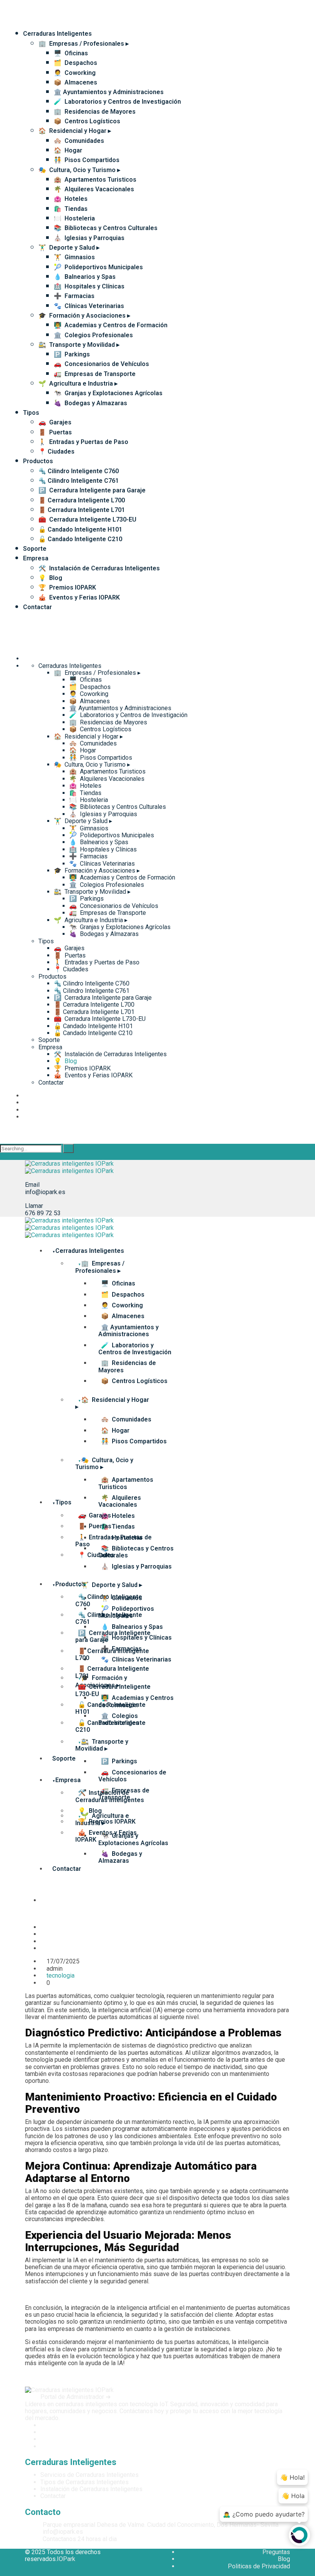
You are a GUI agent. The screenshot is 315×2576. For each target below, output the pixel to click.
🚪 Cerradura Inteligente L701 (82, 510)
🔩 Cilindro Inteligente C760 (79, 471)
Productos (38, 461)
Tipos (31, 413)
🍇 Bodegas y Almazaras (90, 403)
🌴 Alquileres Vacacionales (94, 189)
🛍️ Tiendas (71, 209)
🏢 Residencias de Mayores (95, 112)
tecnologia (61, 1975)
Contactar (37, 607)
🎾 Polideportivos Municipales (98, 267)
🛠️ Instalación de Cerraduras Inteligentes (99, 568)
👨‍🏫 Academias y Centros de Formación (111, 325)
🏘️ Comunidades (79, 141)
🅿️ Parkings (72, 354)
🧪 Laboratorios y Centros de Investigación (117, 102)
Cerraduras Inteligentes (57, 34)
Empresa (36, 558)
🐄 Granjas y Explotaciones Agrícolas (108, 393)
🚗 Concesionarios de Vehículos (101, 364)
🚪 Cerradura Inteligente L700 (82, 500)
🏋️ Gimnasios (74, 257)
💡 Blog (50, 578)
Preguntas (276, 2552)
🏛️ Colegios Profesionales (93, 335)
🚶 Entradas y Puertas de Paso (83, 442)
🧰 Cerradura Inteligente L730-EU (87, 519)
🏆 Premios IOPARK (67, 587)
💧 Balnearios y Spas (85, 277)
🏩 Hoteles (71, 199)
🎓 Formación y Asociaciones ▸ (84, 316)
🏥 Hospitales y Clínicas (89, 286)
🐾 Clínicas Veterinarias (89, 306)
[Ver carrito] (32, 1917)
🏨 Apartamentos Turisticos (95, 180)
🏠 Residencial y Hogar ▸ (75, 131)
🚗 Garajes (55, 422)
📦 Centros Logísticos (87, 121)
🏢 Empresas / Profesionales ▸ (84, 44)
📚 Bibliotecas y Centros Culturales (106, 228)
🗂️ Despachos (75, 63)
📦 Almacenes (75, 82)
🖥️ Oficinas (71, 53)
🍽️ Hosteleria (74, 218)
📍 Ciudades (56, 451)
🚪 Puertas (55, 432)
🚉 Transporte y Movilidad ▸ (79, 345)
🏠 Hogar (68, 150)
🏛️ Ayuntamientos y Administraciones (109, 92)
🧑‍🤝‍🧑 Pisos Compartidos (87, 160)
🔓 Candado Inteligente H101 (80, 529)
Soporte (35, 549)
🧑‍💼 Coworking (75, 73)
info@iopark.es (45, 1192)
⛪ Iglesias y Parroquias (89, 238)
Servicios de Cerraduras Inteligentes (90, 2475)
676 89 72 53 (43, 1213)
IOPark (66, 2559)
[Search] (68, 1148)
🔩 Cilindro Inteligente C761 (79, 481)
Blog (284, 2559)
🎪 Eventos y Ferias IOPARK (79, 597)
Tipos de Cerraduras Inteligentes (85, 2482)
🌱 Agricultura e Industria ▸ (78, 384)
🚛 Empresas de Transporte (95, 374)
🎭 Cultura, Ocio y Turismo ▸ (79, 170)
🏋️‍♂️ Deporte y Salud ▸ (69, 248)
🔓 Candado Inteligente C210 (80, 539)
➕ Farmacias (74, 296)
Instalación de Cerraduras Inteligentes (91, 2489)
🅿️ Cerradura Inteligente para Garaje (92, 490)
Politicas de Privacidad (259, 2566)
